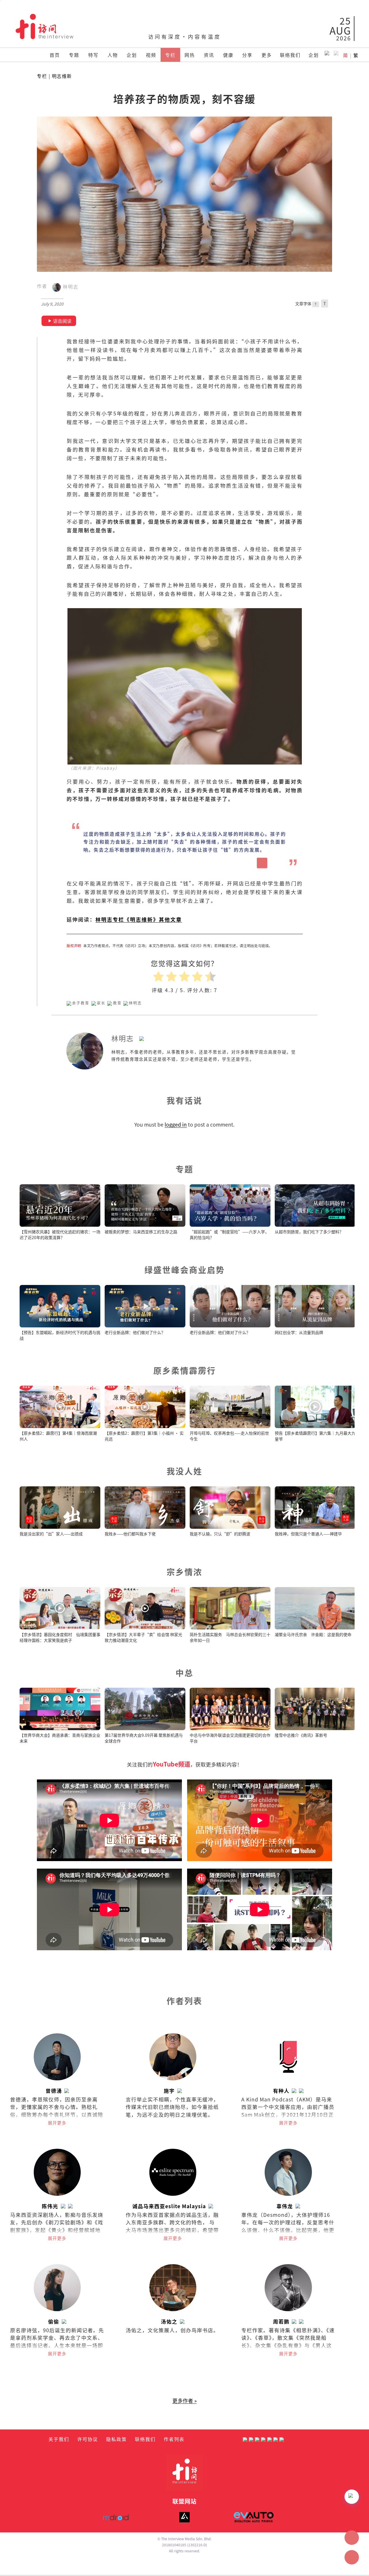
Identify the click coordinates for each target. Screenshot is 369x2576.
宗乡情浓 (184, 1572)
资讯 (209, 55)
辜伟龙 (285, 2206)
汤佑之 (169, 2321)
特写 (93, 55)
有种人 (281, 2091)
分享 (247, 55)
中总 (184, 1673)
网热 (190, 55)
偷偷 (54, 2321)
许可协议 (88, 2439)
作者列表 (174, 2439)
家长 (101, 1003)
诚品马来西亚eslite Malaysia (169, 2206)
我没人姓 (184, 1471)
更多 (267, 55)
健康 (228, 55)
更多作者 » (184, 2400)
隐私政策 (116, 2439)
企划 (132, 55)
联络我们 (290, 55)
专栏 (170, 55)
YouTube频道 (172, 1764)
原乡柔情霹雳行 (185, 1370)
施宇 (169, 2091)
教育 (117, 1003)
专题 (74, 55)
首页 (55, 55)
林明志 (70, 287)
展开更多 (57, 2123)
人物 (113, 55)
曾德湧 (54, 2091)
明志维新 (62, 76)
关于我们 (59, 2439)
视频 (151, 55)
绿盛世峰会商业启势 (185, 1270)
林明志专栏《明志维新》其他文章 (139, 919)
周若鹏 (281, 2321)
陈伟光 (50, 2206)
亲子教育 (81, 1003)
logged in (176, 1124)
